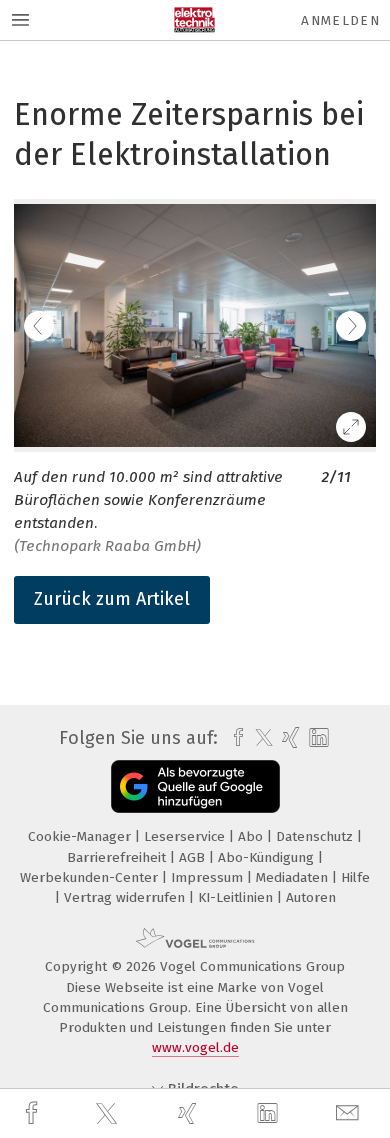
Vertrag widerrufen (126, 897)
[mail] (350, 1113)
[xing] (190, 1113)
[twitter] (109, 1114)
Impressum (209, 877)
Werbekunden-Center (91, 877)
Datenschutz (316, 836)
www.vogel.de (195, 1047)
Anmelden (340, 20)
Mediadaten (294, 877)
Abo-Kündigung (268, 857)
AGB (194, 857)
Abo (252, 836)
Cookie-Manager (81, 836)
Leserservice (186, 836)
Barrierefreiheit (118, 857)
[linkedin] (270, 1114)
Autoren (311, 897)
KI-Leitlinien (237, 897)
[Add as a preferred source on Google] (195, 786)
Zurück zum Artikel (112, 599)
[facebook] (34, 1113)
